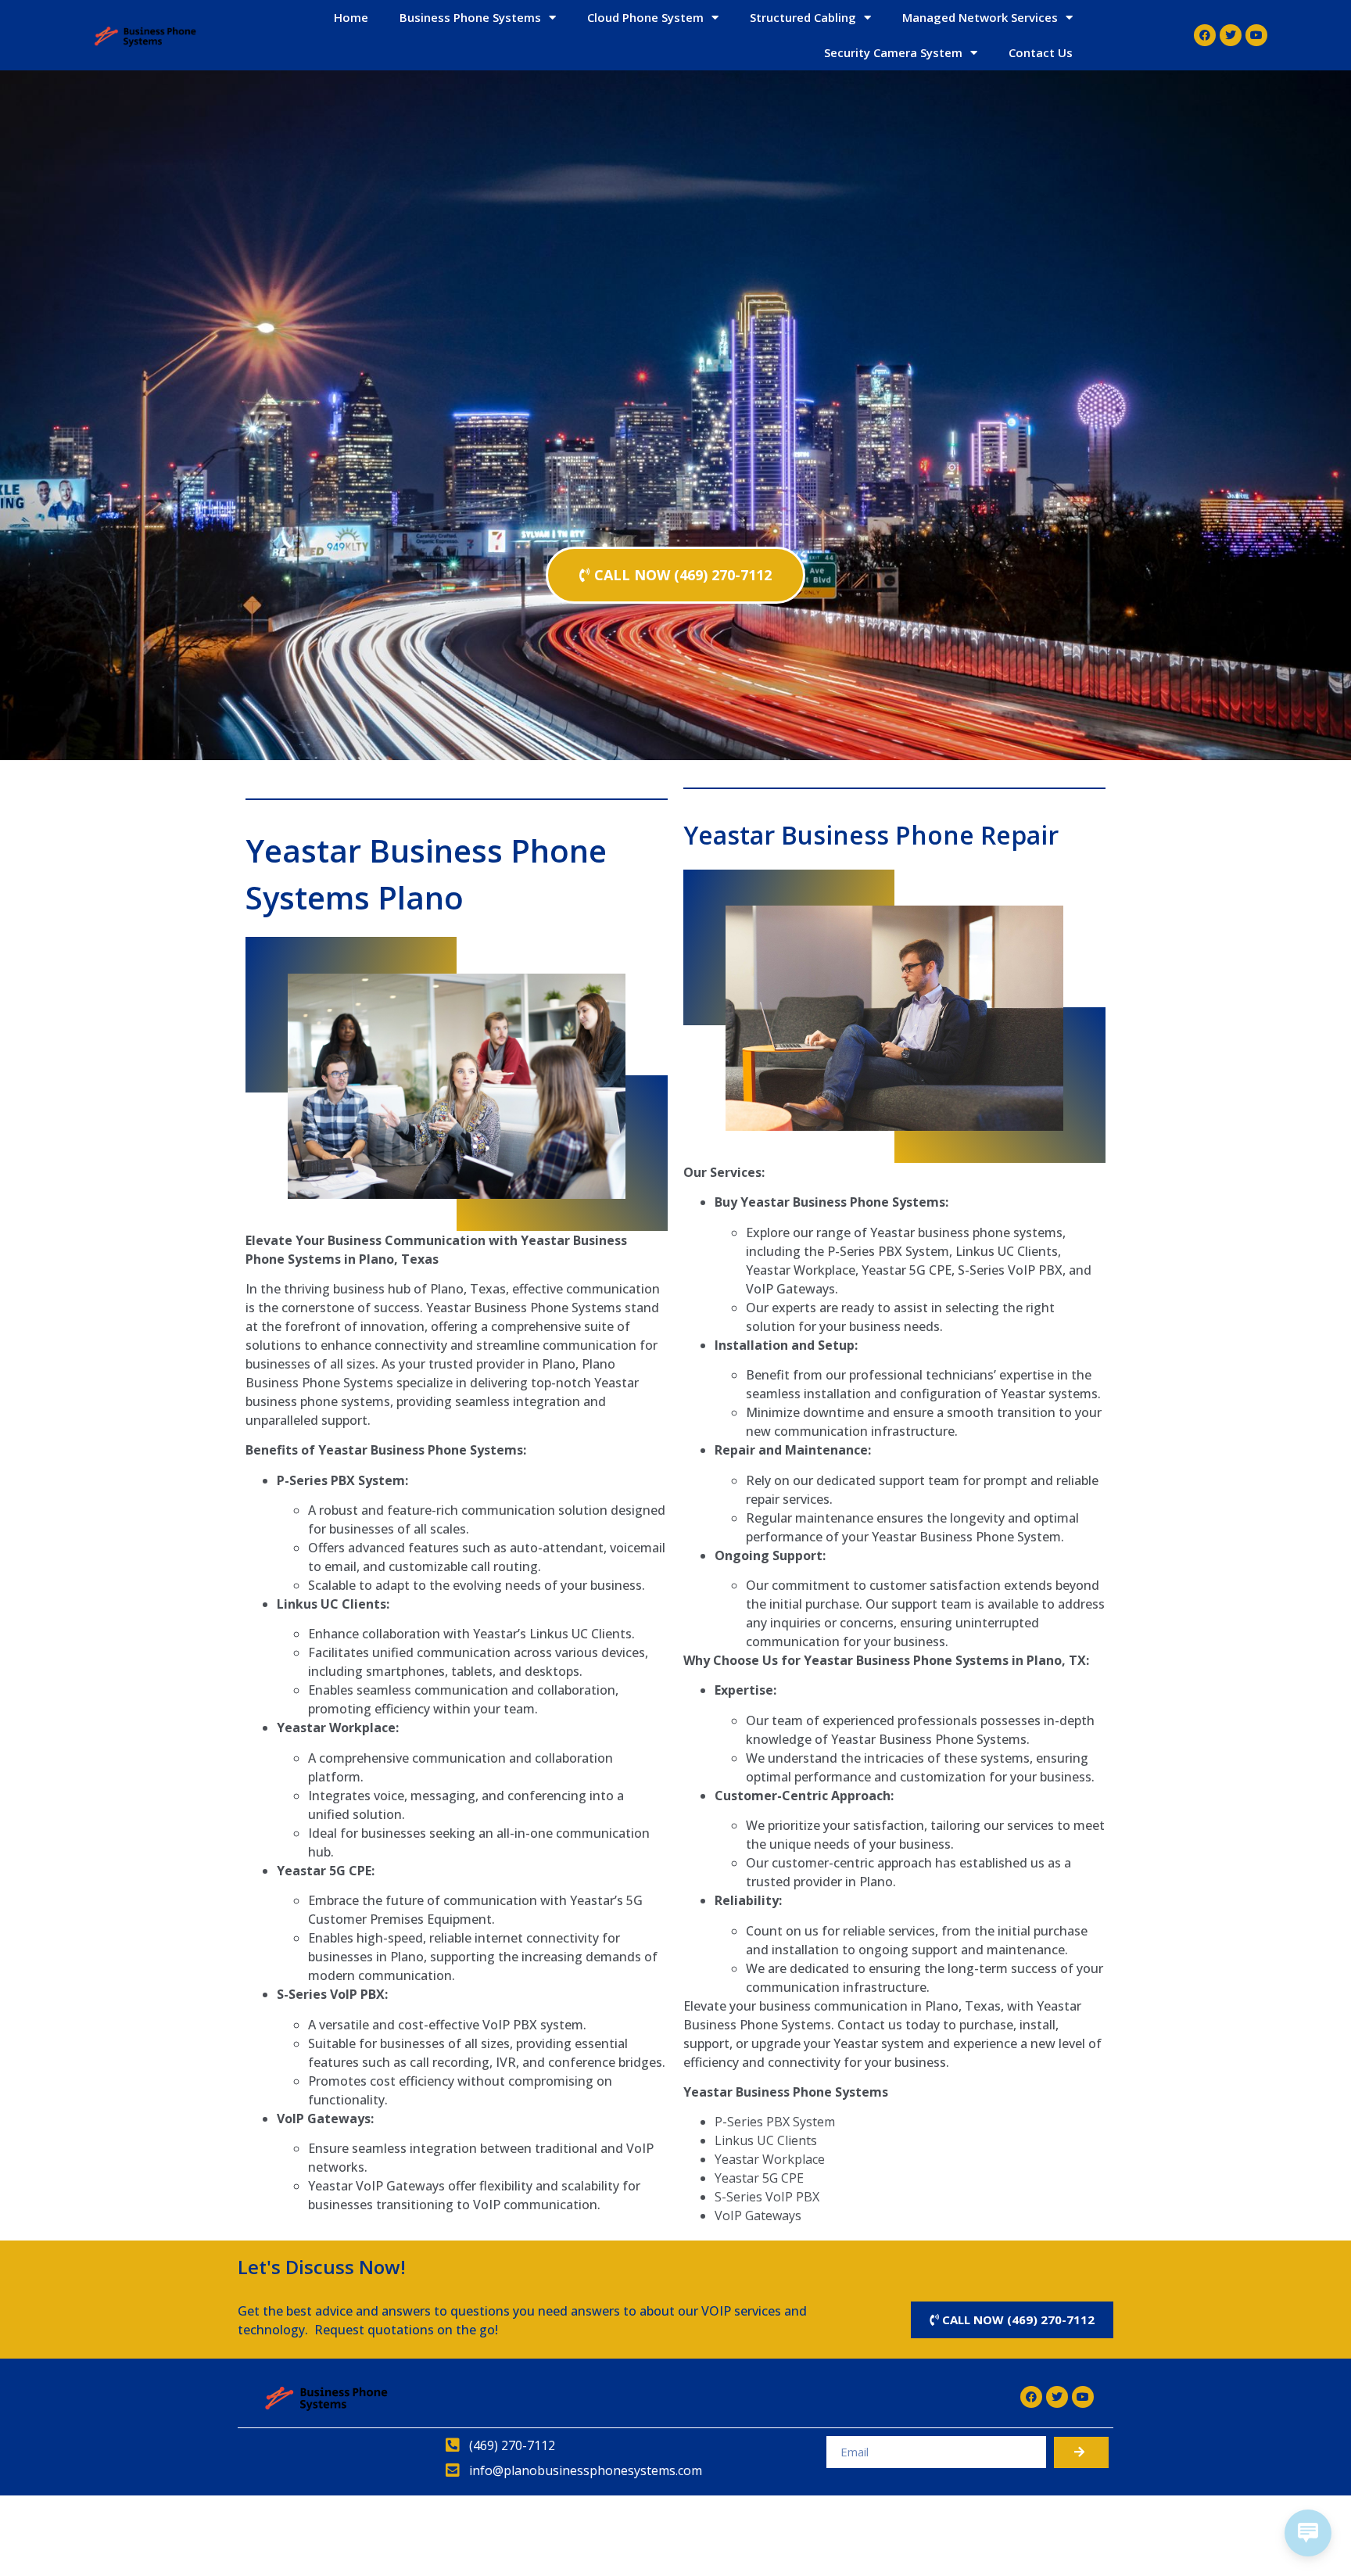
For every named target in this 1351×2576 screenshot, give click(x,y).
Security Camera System (893, 52)
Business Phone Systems (470, 17)
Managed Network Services (980, 17)
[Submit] (1081, 2452)
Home (351, 17)
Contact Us (1041, 52)
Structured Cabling (803, 17)
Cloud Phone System (645, 17)
